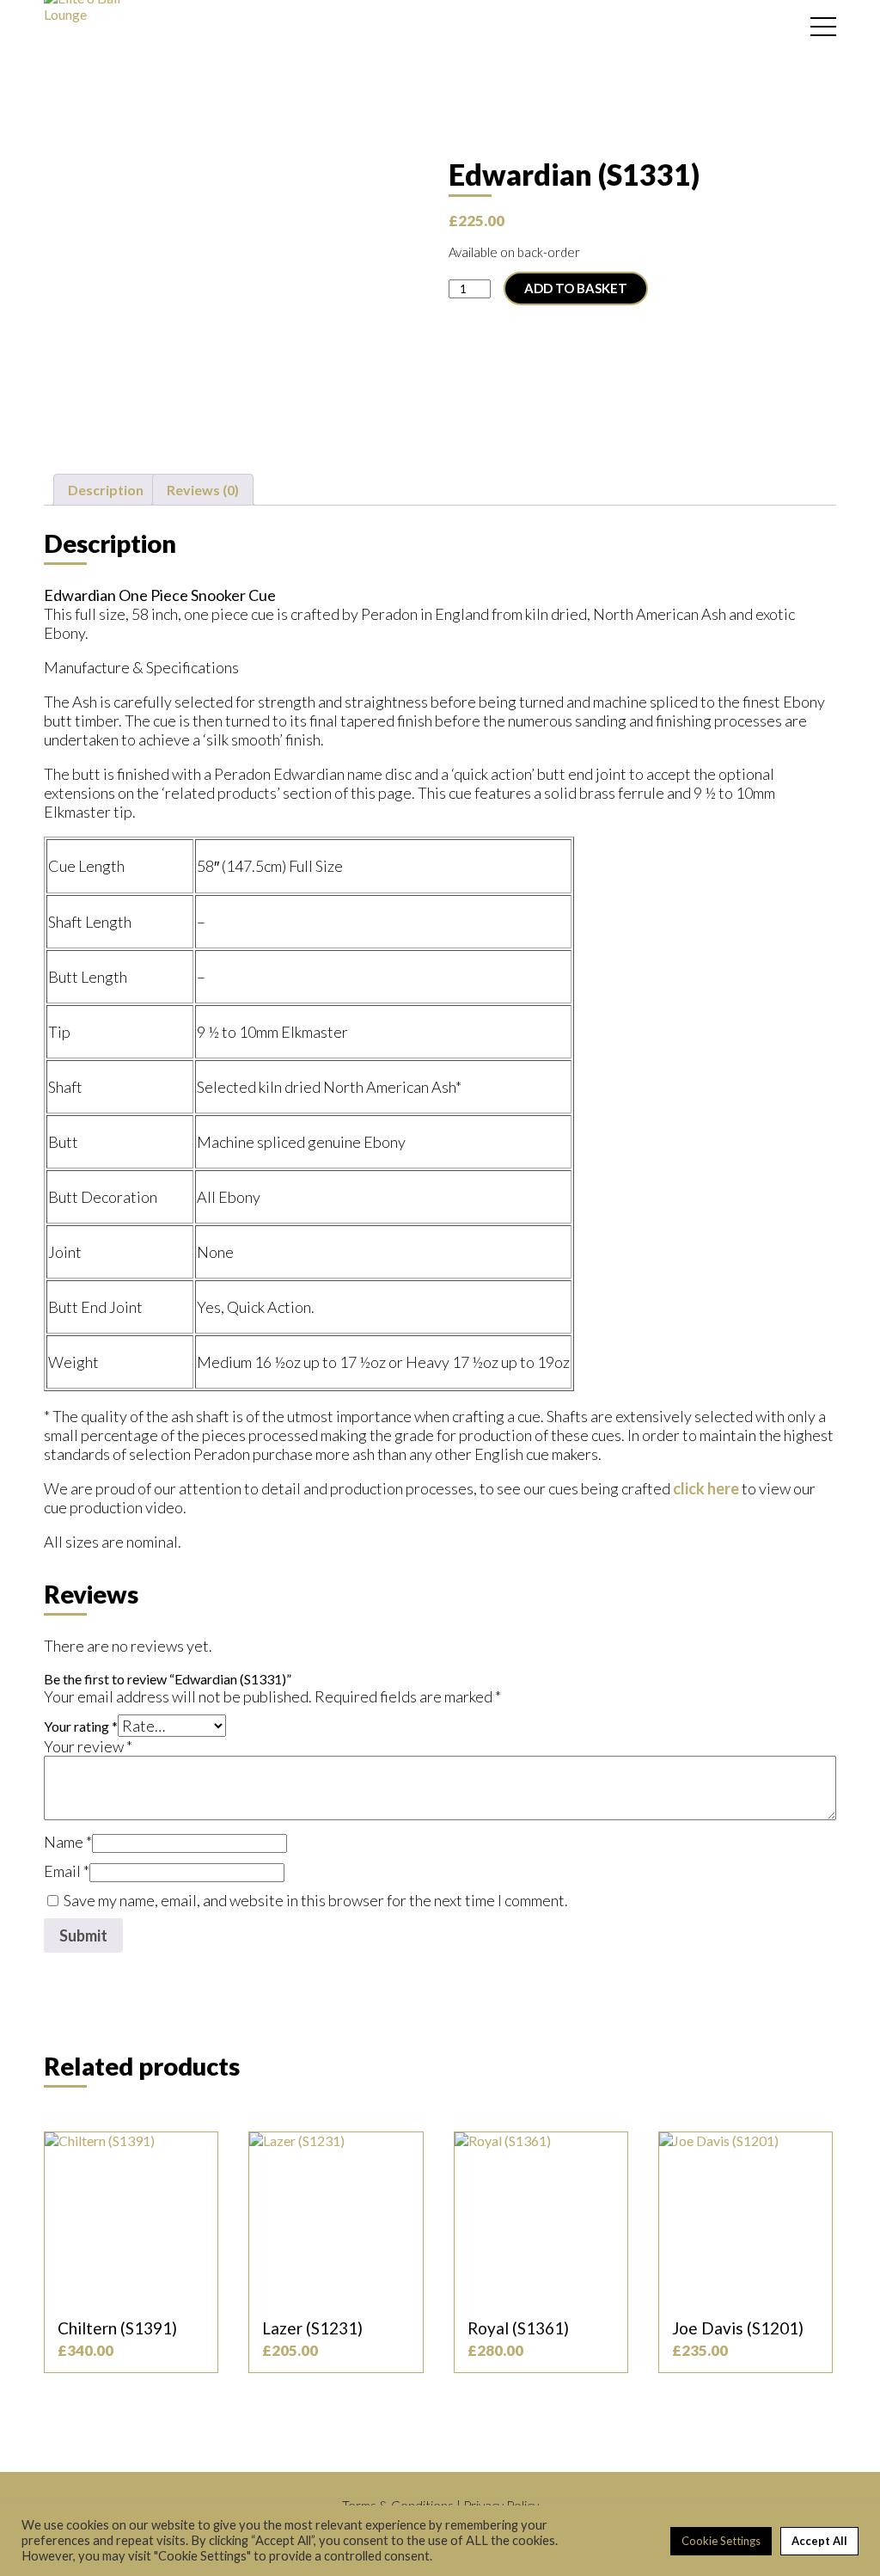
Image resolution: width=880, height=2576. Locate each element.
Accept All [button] (819, 2541)
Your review (88, 1746)
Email (67, 1871)
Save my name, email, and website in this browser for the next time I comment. (316, 1900)
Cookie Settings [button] (721, 2541)
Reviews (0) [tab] (203, 490)
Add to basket (576, 288)
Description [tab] (106, 490)
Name (68, 1842)
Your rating (81, 1726)
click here (706, 1488)
